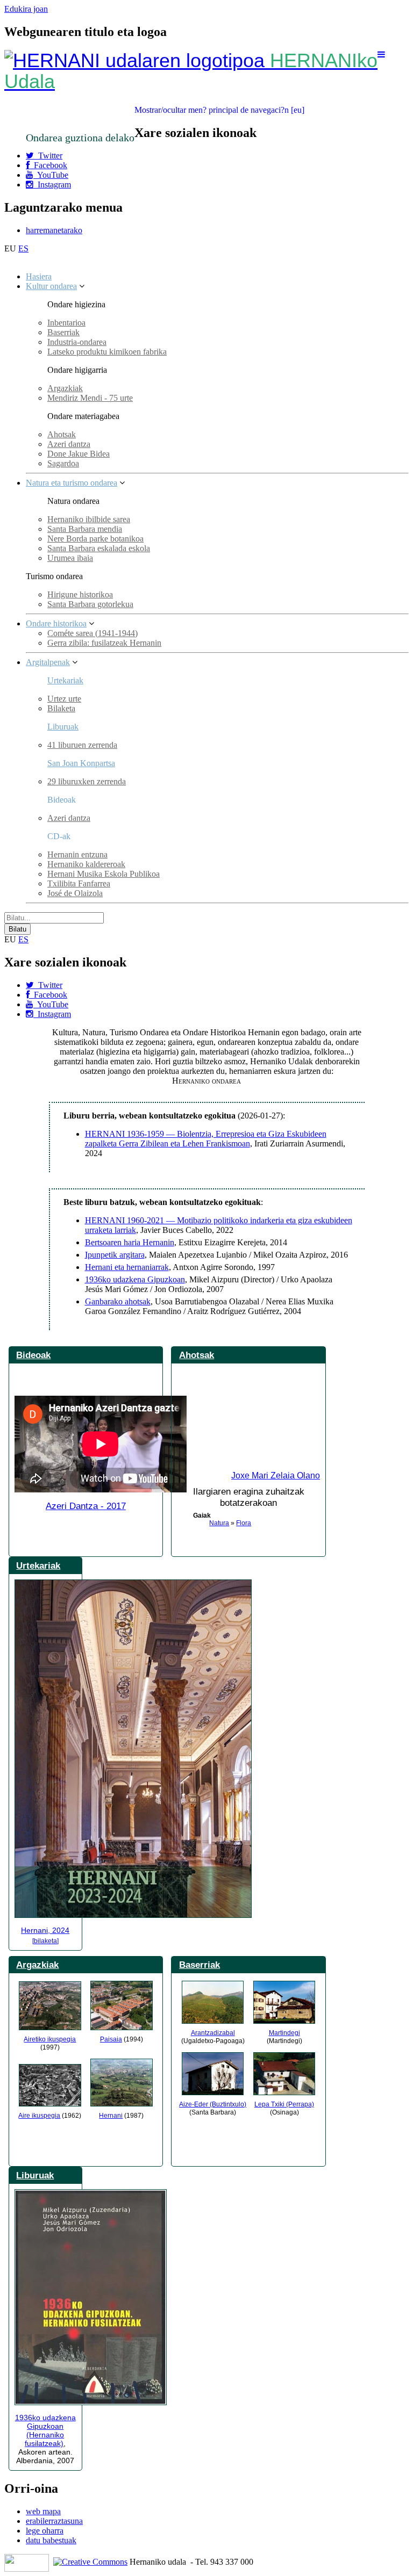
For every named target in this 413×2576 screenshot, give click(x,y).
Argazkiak (65, 388)
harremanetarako (54, 230)
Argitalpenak (48, 662)
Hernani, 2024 (45, 1930)
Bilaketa (61, 708)
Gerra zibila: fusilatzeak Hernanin (104, 643)
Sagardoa (63, 463)
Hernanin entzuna (77, 854)
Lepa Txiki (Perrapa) (284, 2104)
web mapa (43, 2511)
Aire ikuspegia (39, 2116)
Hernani (111, 2116)
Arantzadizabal (213, 2033)
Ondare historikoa (56, 623)
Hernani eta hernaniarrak (127, 1267)
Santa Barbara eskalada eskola (99, 548)
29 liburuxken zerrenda (87, 781)
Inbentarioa (66, 323)
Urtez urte (64, 699)
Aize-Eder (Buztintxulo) (213, 2104)
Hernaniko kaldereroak (86, 864)
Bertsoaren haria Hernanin (130, 1242)
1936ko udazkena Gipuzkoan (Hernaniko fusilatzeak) (45, 2430)
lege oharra (45, 2531)
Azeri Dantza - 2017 (86, 1506)
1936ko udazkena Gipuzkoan (135, 1279)
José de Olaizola (75, 893)
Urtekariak (65, 680)
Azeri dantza (69, 444)
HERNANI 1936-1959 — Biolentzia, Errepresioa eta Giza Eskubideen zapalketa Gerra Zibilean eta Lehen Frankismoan (206, 1139)
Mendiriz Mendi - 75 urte (90, 398)
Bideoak (33, 1355)
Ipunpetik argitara (115, 1255)
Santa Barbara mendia (85, 529)
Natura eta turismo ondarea (72, 483)
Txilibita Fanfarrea (79, 883)
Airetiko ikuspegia (50, 2039)
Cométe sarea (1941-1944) (92, 633)
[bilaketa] (45, 1941)
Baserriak (63, 332)
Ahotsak (62, 434)
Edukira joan (26, 9)
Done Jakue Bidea (79, 454)
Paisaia (111, 2039)
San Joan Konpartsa (81, 763)
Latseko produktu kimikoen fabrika (107, 352)
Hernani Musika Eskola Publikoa (104, 874)
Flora (244, 1523)
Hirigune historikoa (80, 594)
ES (23, 248)
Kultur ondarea (51, 286)
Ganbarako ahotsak (118, 1301)
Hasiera (39, 276)
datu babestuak (51, 2540)
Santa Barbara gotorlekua (90, 604)
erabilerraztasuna (54, 2521)
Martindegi (284, 2033)
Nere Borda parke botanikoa (95, 539)
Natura (219, 1523)
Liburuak (63, 727)
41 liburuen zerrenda (82, 745)
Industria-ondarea (77, 342)
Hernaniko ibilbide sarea (89, 519)
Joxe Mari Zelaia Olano (276, 1475)
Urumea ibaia (70, 558)
